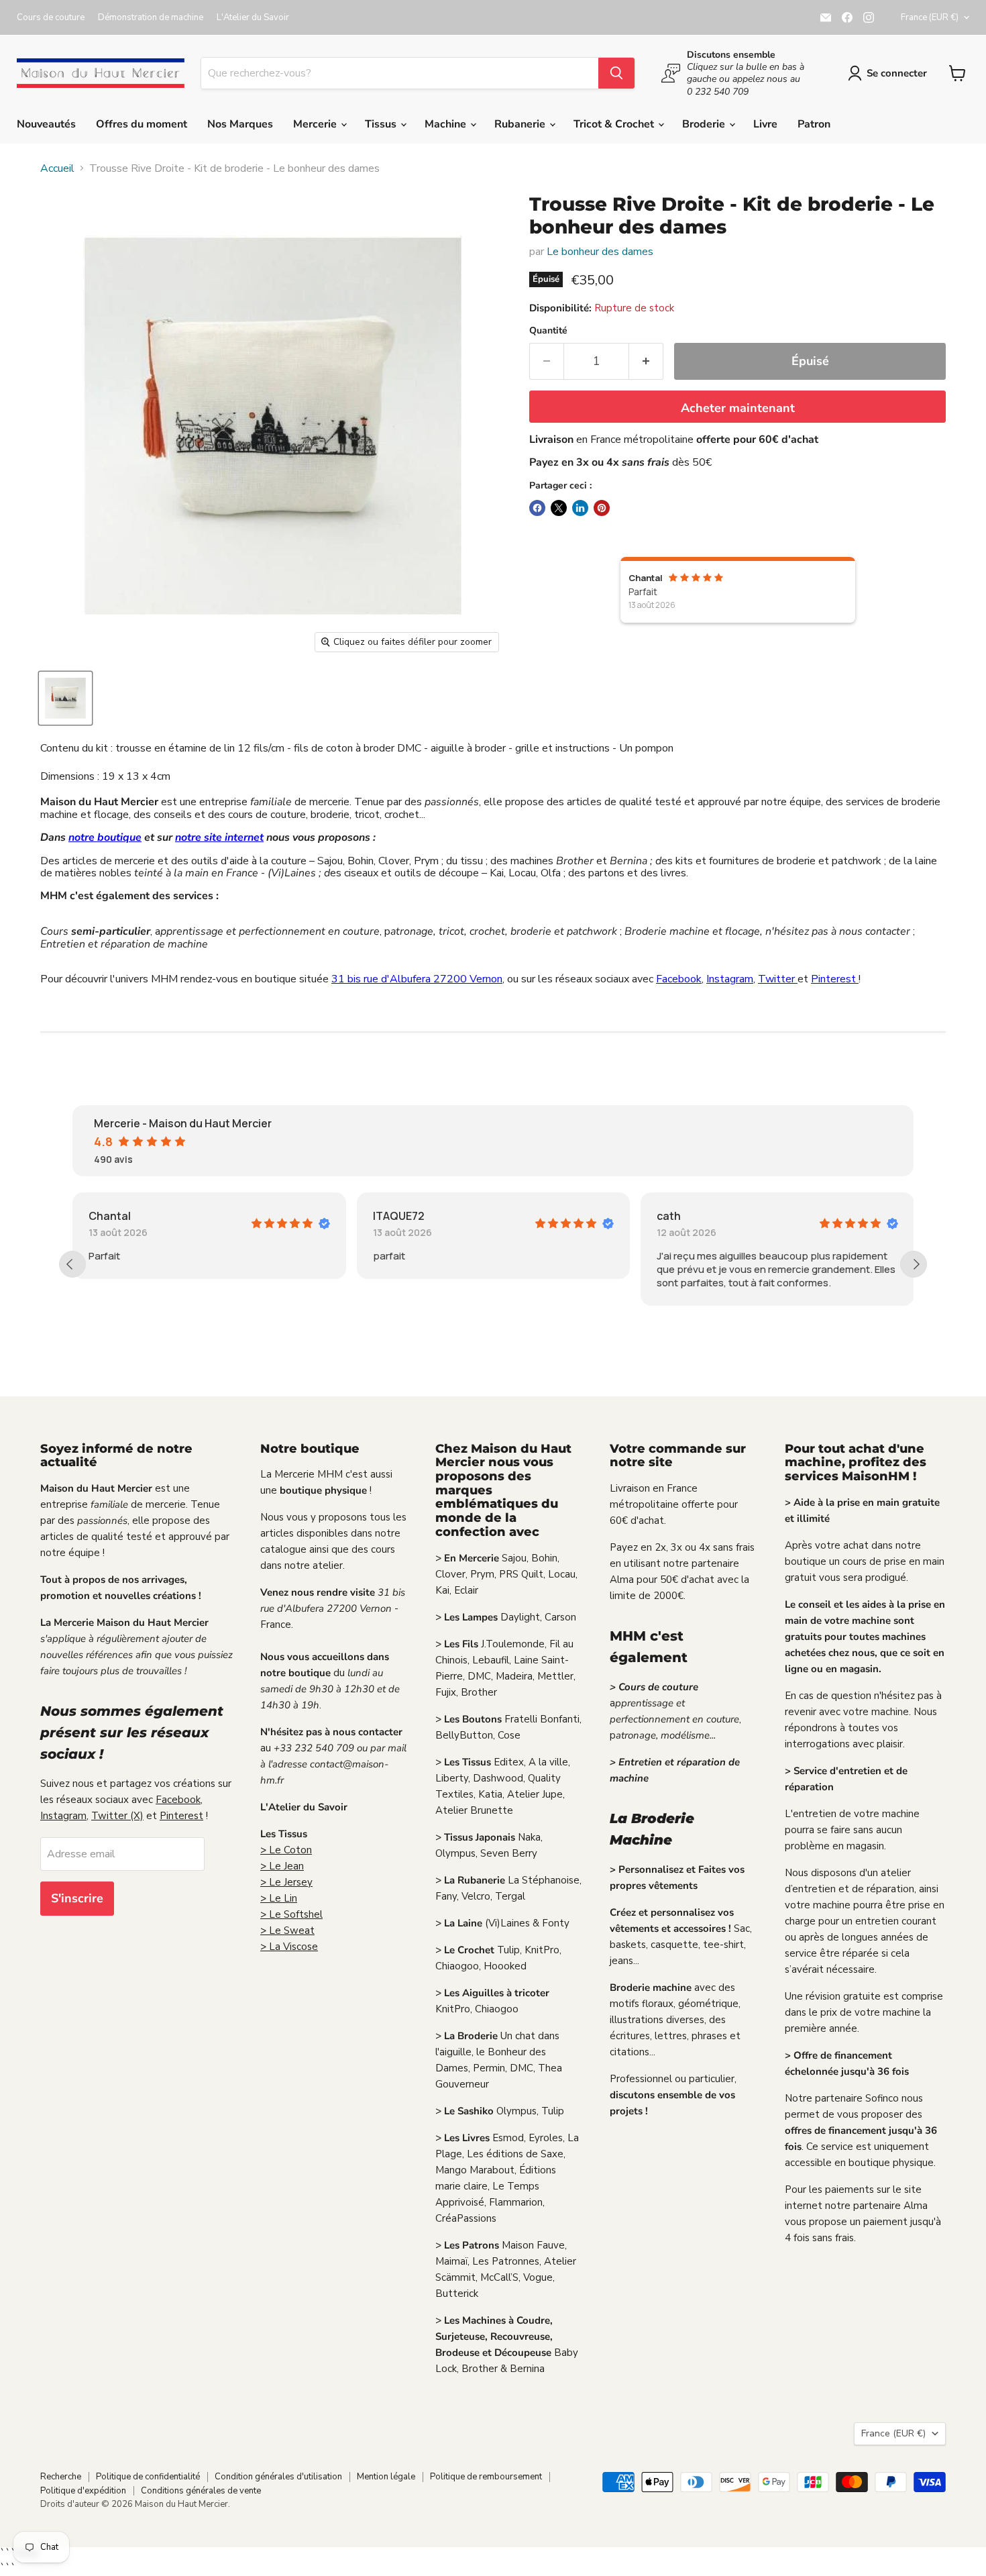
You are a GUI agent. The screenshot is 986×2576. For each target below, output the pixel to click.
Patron (814, 124)
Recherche (61, 2477)
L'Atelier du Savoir (253, 18)
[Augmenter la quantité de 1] (646, 361)
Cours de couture (51, 18)
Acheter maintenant (738, 408)
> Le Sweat (287, 1930)
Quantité (548, 331)
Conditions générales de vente (201, 2491)
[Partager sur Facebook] (537, 508)
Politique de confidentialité (148, 2477)
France (930, 17)
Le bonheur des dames (600, 252)
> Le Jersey (286, 1882)
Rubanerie (521, 124)
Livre (765, 124)
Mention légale (386, 2477)
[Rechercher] (616, 73)
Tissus (382, 124)
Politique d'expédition (83, 2491)
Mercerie (316, 124)
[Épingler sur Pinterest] (602, 508)
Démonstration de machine (151, 18)
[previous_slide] (72, 1264)
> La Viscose (289, 1947)
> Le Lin (279, 1898)
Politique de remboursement (486, 2477)
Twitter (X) (117, 1816)
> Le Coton (286, 1850)
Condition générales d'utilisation (278, 2477)
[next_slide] (914, 1264)
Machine (447, 124)
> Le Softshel (291, 1914)
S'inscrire (77, 1898)
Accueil (57, 168)
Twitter (778, 979)
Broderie (705, 124)
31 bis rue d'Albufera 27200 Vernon (417, 979)
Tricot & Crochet (615, 124)
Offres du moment (142, 124)
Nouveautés (46, 124)
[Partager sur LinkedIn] (580, 508)
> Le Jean (282, 1866)
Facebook (679, 979)
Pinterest (835, 979)
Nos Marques (240, 124)
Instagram (730, 979)
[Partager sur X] (559, 508)
